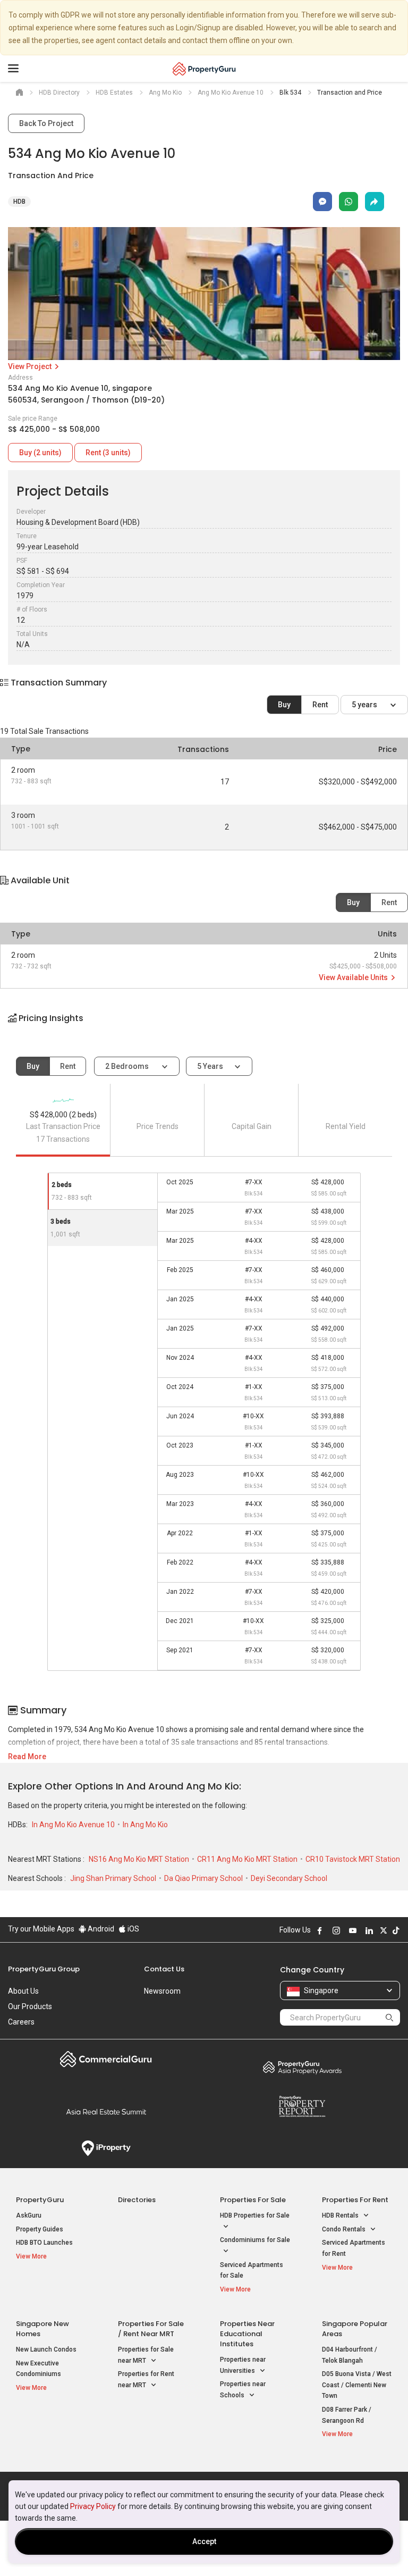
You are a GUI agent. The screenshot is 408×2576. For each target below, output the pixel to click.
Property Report (302, 2106)
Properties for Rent (355, 2200)
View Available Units (354, 977)
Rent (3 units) (108, 453)
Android (100, 1929)
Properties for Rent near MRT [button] (146, 2380)
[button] (204, 1027)
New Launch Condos (46, 2349)
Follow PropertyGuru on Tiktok (396, 1930)
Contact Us (164, 1969)
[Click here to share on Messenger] (322, 202)
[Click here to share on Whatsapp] (348, 202)
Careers (21, 2022)
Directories (137, 2200)
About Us (23, 1991)
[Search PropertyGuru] (389, 2017)
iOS (133, 1929)
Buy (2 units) (40, 453)
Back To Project (46, 123)
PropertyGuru (40, 2200)
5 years (365, 705)
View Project (31, 366)
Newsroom (162, 1991)
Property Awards (302, 2067)
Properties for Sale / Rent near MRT (151, 2329)
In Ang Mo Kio (145, 1825)
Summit (106, 2112)
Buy (284, 705)
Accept (204, 2541)
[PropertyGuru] (204, 69)
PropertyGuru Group (44, 1969)
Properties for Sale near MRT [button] (146, 2355)
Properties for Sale (253, 2200)
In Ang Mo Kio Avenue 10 (74, 1825)
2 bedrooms (128, 1066)
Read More (27, 1757)
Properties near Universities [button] (243, 2365)
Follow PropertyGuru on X (384, 1930)
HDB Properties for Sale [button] (255, 2215)
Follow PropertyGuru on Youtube (353, 1930)
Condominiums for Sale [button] (255, 2240)
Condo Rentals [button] (345, 2229)
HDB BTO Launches (44, 2243)
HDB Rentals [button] (341, 2215)
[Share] (375, 202)
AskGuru (29, 2215)
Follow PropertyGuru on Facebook (320, 1930)
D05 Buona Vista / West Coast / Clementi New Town (357, 2385)
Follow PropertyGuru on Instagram (336, 1930)
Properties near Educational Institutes (247, 2334)
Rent (320, 705)
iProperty (106, 2148)
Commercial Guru (106, 2059)
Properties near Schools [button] (243, 2390)
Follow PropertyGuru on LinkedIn (369, 1930)
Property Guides (40, 2229)
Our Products (30, 2006)
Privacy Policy (93, 2506)
